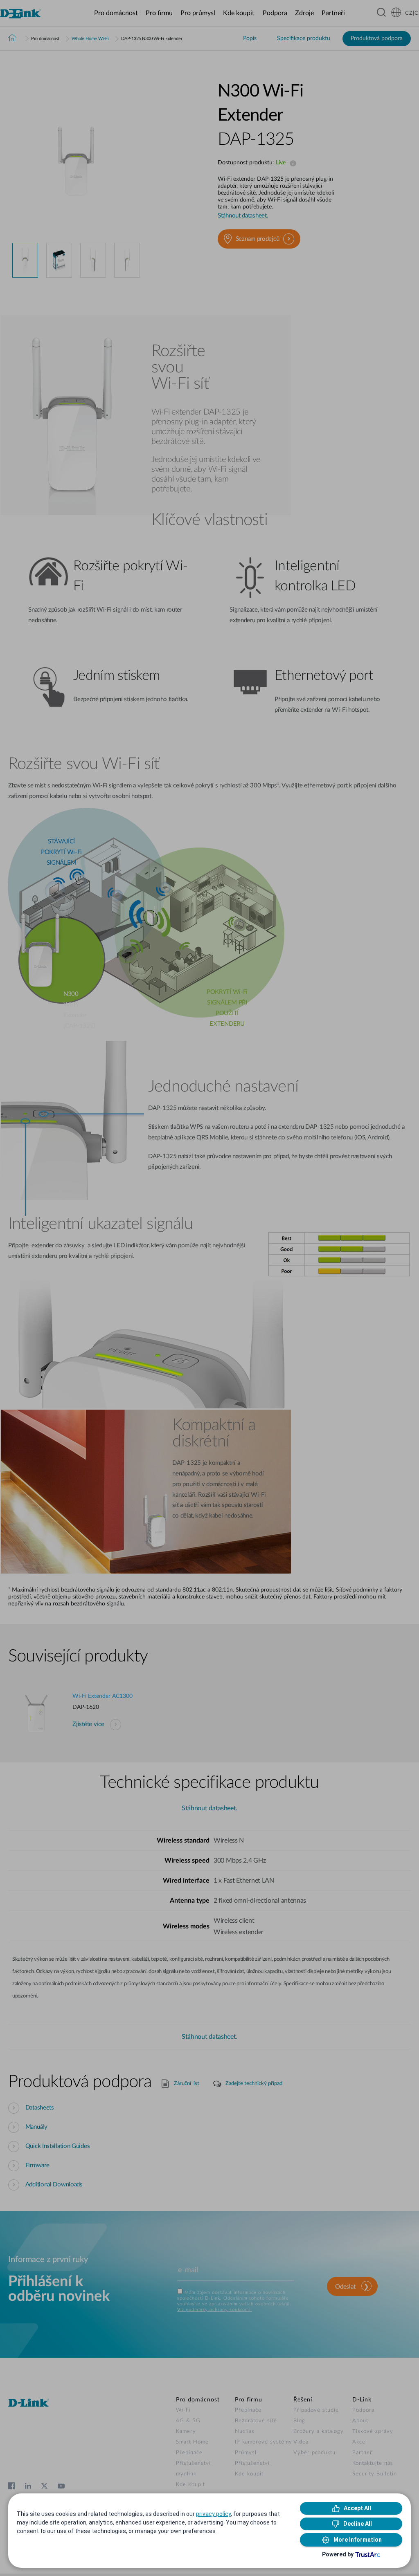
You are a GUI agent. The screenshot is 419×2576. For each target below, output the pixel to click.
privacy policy (213, 2514)
